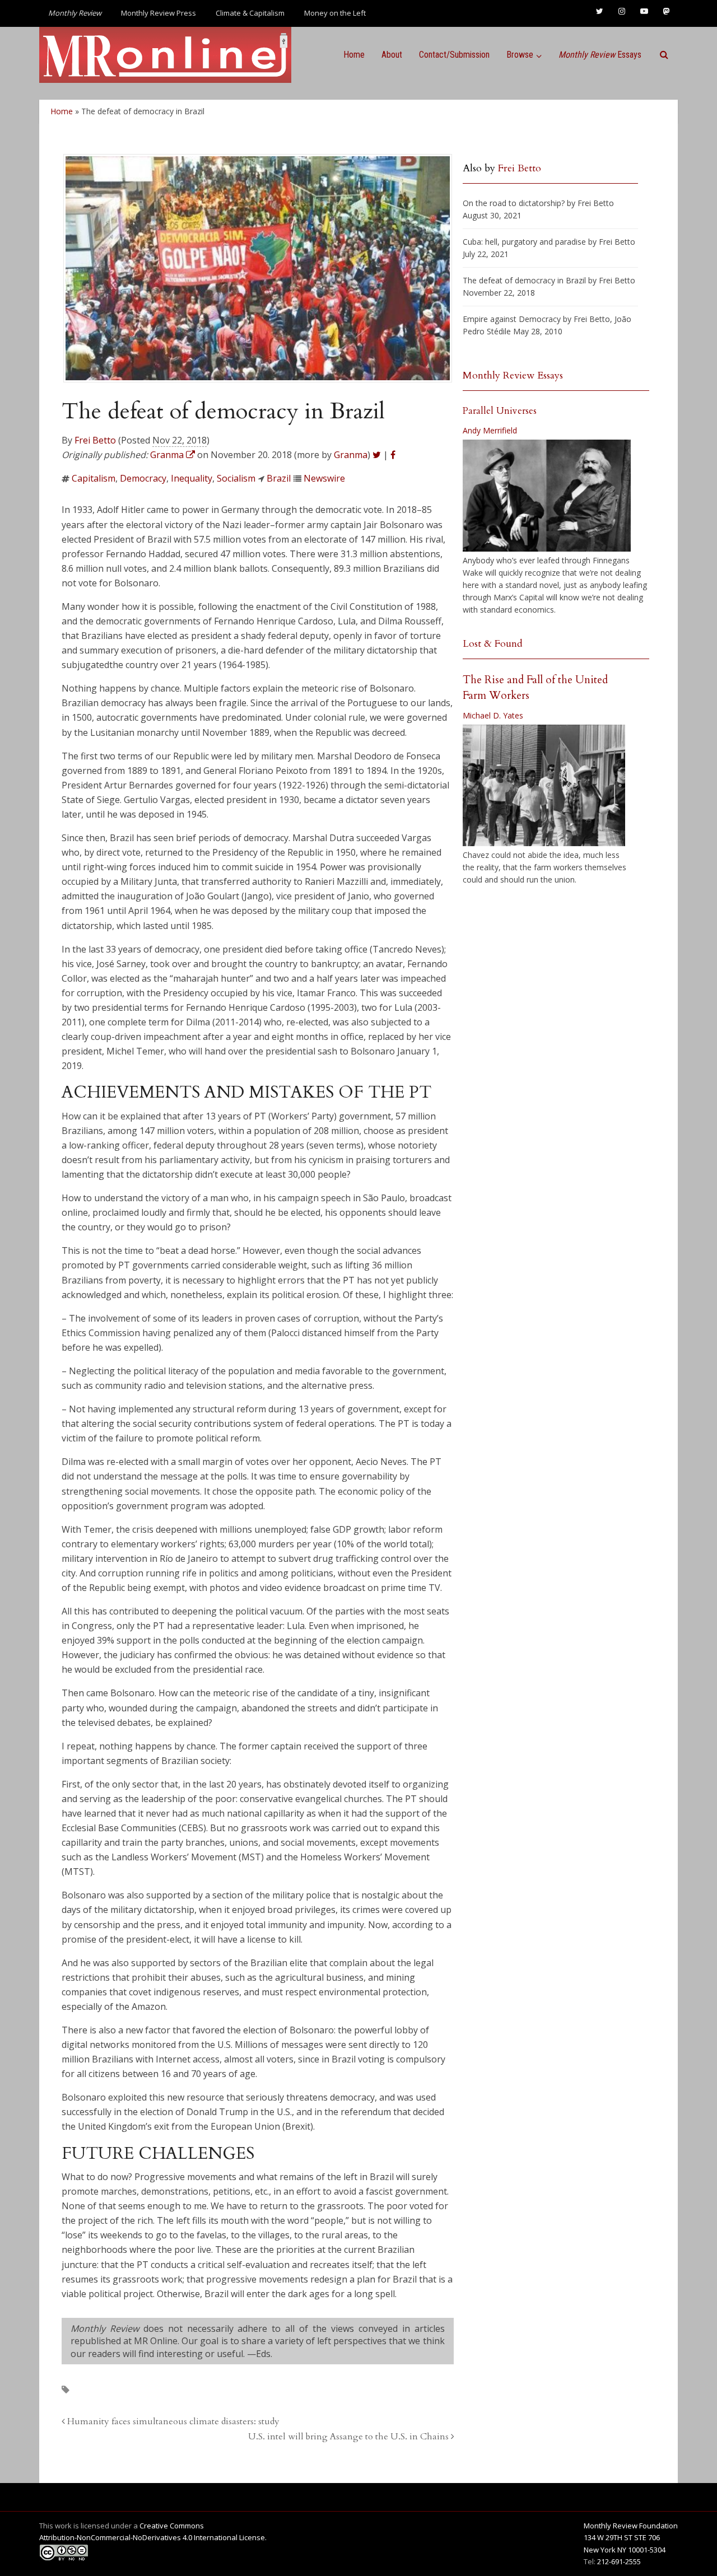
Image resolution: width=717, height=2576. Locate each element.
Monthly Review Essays (513, 375)
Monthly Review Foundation (631, 2526)
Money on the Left (335, 13)
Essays (600, 55)
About (392, 55)
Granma (351, 455)
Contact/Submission (454, 55)
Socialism (236, 478)
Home (354, 55)
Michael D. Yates (493, 715)
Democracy (143, 478)
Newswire (324, 478)
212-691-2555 (619, 2561)
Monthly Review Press (159, 13)
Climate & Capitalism (250, 13)
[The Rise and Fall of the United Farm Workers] (544, 786)
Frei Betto (95, 440)
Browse (520, 55)
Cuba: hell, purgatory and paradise (524, 242)
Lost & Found (493, 644)
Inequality (192, 478)
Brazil (279, 478)
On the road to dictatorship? (514, 203)
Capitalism (94, 478)
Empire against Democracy (512, 319)
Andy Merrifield (490, 430)
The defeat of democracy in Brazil (524, 280)
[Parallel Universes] (547, 496)
